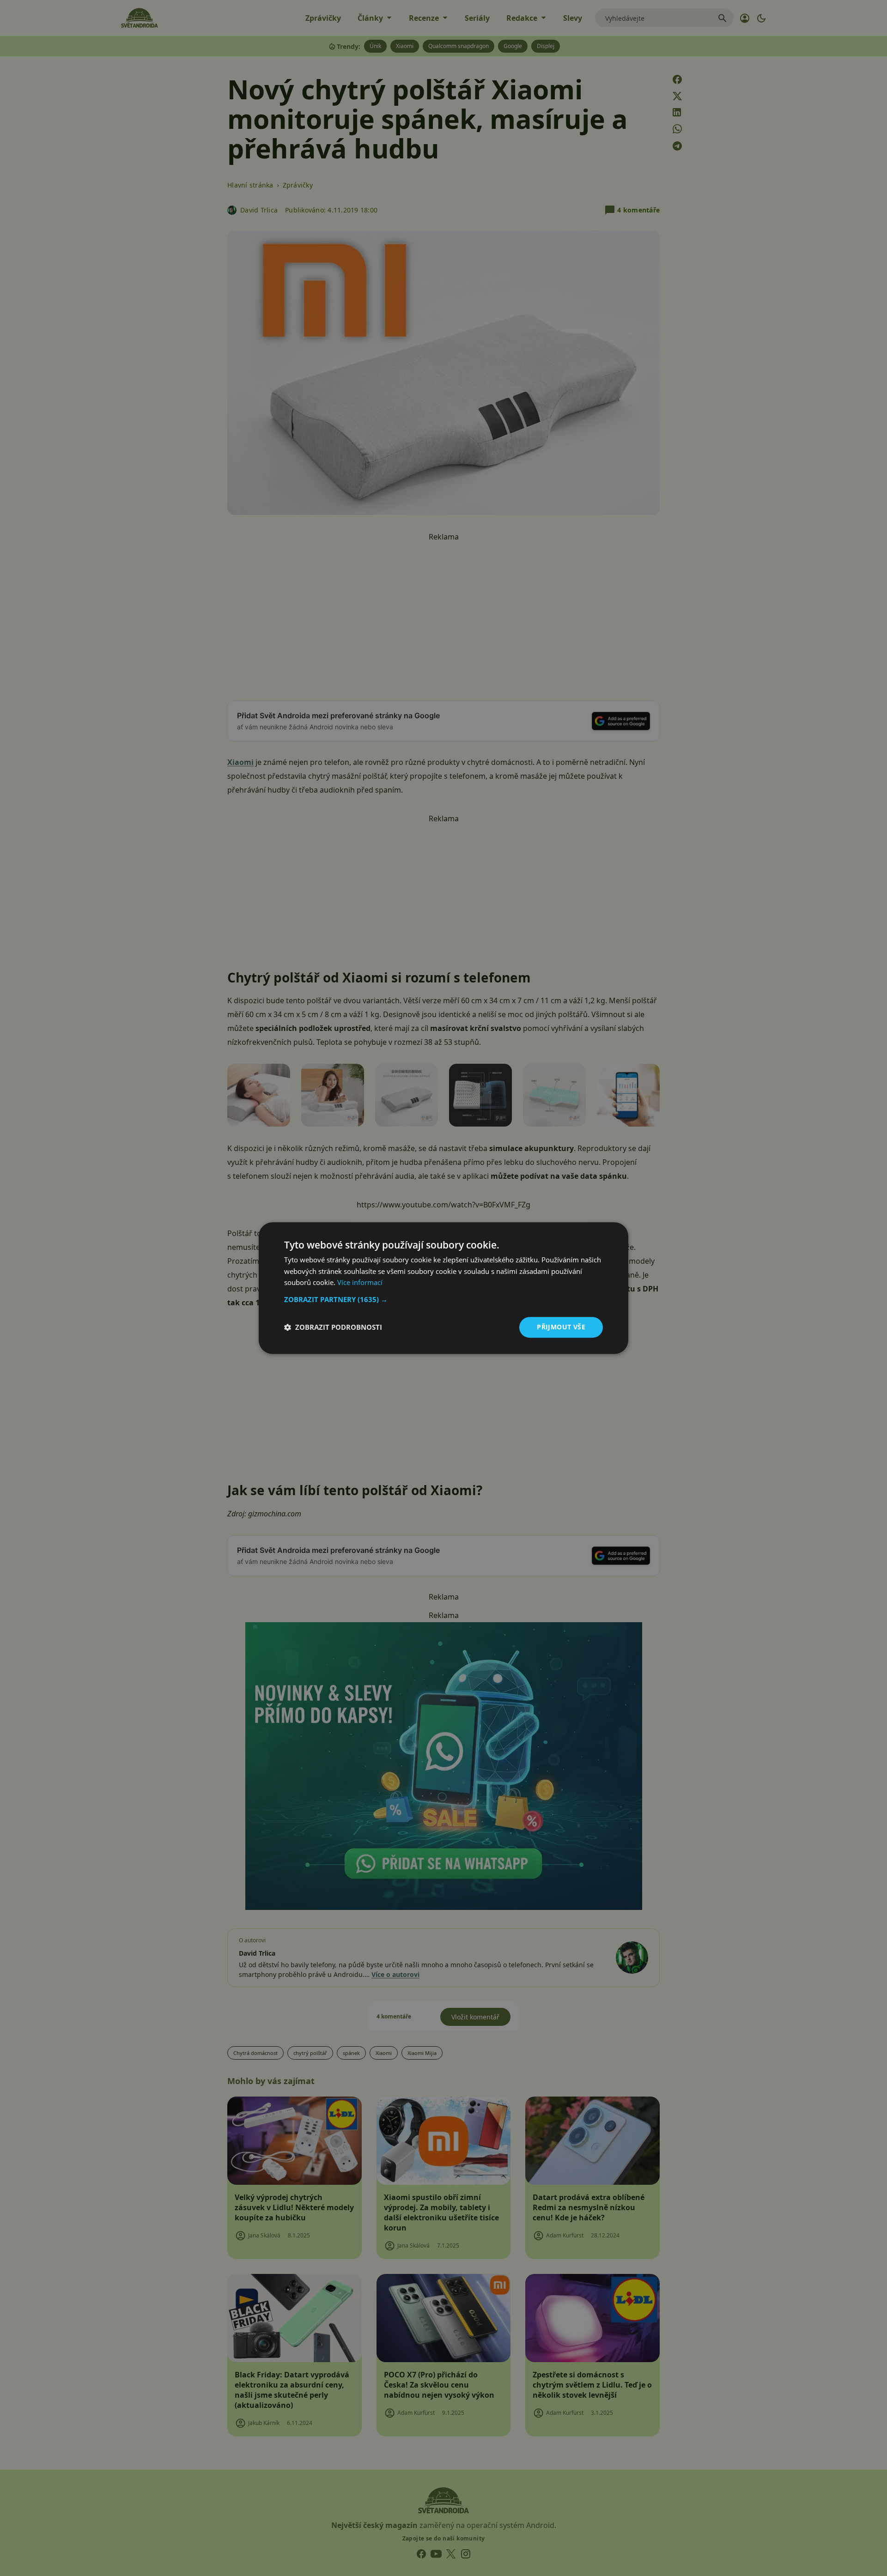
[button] (443, 1299)
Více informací (360, 1283)
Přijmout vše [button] (561, 1327)
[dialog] (443, 1288)
